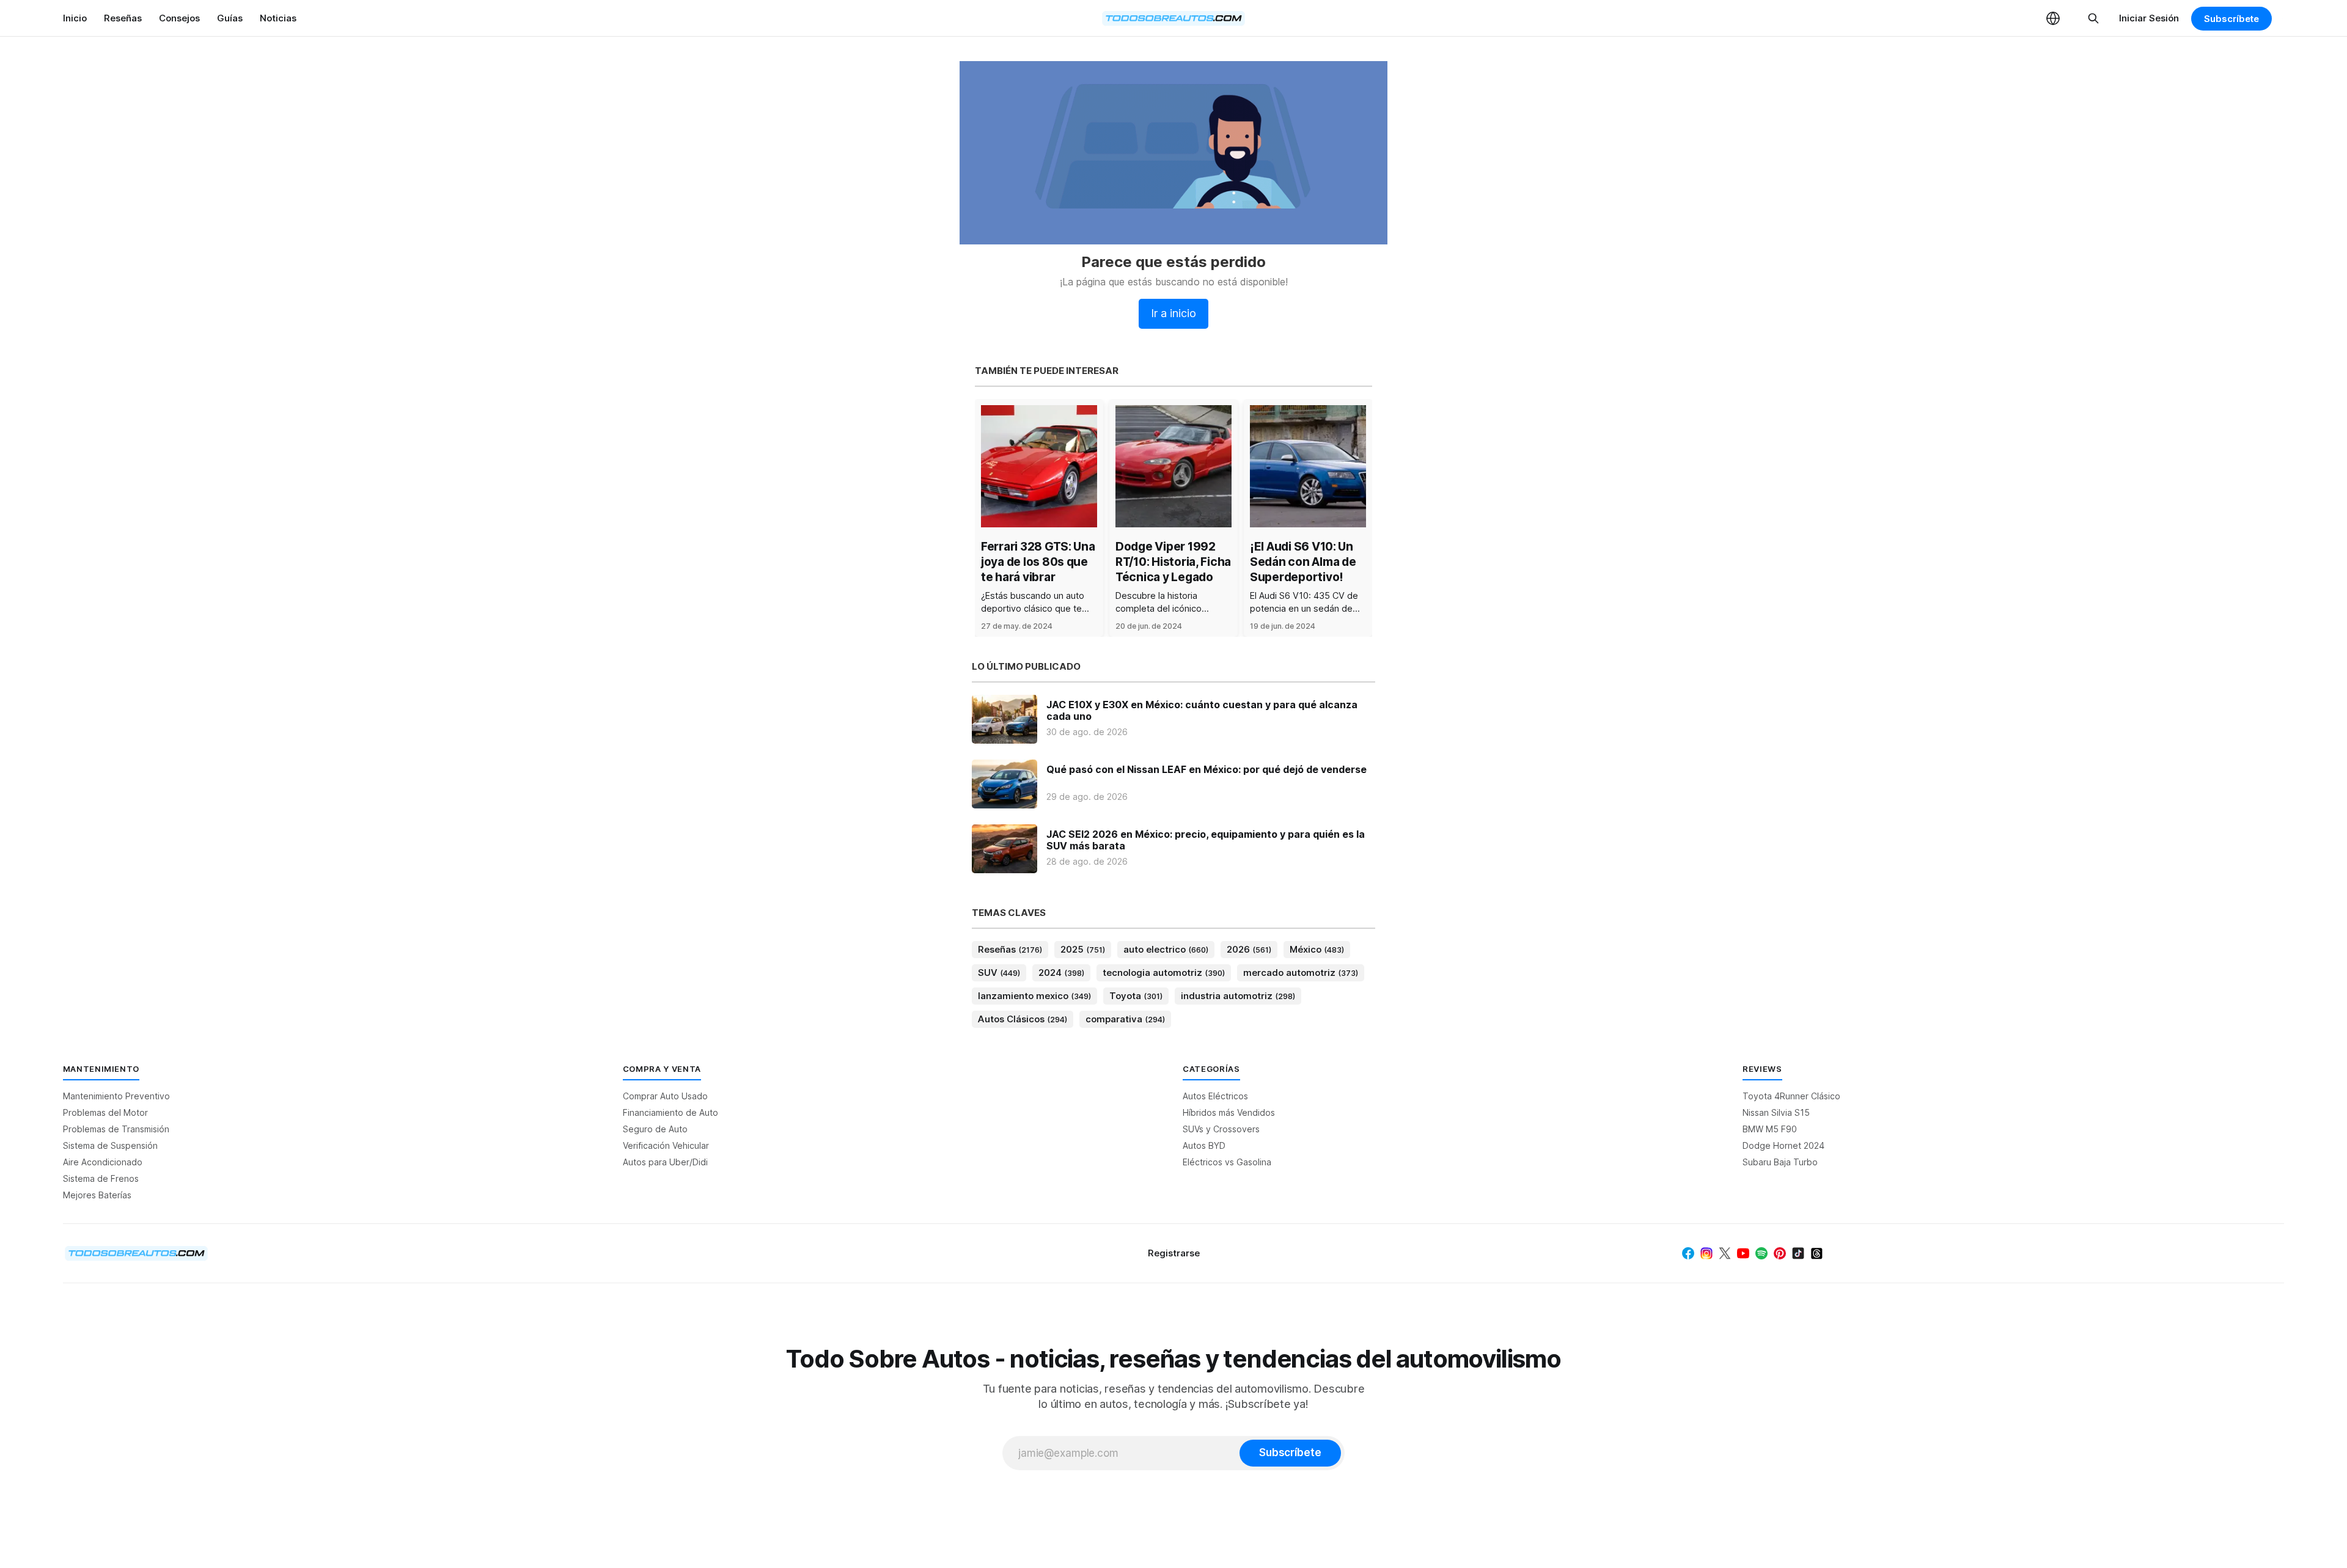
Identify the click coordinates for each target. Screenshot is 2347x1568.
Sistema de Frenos (101, 1178)
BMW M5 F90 (1770, 1129)
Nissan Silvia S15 (1776, 1112)
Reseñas (123, 18)
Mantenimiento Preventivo (116, 1096)
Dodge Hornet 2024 (1783, 1145)
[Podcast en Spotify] (1761, 1253)
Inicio (75, 18)
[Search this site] (2093, 18)
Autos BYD (1204, 1145)
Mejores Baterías (97, 1195)
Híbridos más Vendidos (1229, 1112)
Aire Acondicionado (103, 1162)
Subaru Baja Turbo (1780, 1162)
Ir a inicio (1173, 313)
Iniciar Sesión (2149, 18)
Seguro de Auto (655, 1129)
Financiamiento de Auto (670, 1112)
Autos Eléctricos (1215, 1096)
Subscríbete (2231, 19)
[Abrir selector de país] (2053, 18)
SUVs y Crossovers (1221, 1129)
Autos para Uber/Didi (665, 1162)
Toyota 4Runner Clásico (1791, 1096)
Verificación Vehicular (666, 1145)
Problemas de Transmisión (116, 1129)
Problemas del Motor (105, 1112)
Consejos (179, 18)
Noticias (278, 18)
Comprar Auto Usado (665, 1096)
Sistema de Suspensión (110, 1145)
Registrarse (1174, 1253)
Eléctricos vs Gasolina (1227, 1162)
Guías (230, 18)
